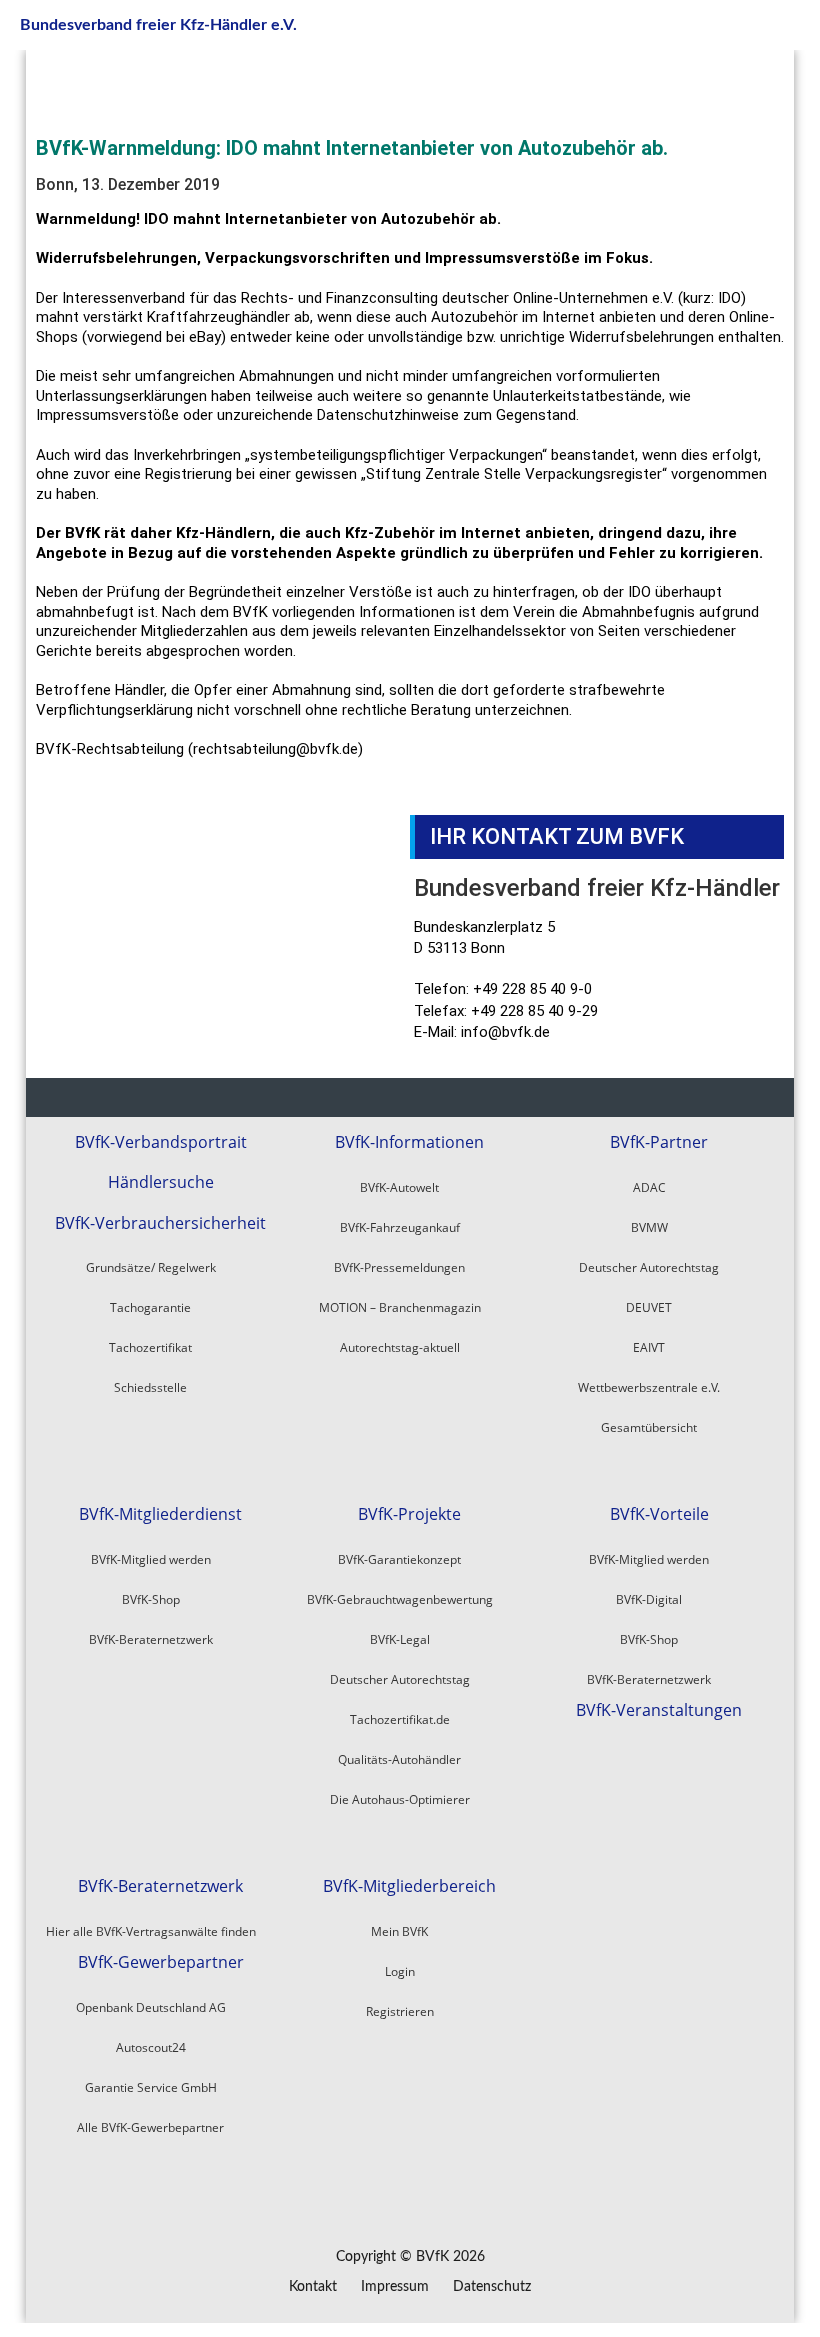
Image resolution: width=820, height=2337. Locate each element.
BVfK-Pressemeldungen (399, 1267)
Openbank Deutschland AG (151, 2007)
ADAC (649, 1187)
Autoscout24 (151, 2047)
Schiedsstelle (150, 1387)
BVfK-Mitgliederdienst (160, 1514)
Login (400, 1971)
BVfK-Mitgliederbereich (409, 1886)
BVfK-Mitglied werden (151, 1559)
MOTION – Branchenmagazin (400, 1307)
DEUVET (649, 1307)
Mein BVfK (399, 1931)
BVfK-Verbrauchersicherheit (160, 1223)
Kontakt (313, 2287)
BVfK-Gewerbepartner (161, 1962)
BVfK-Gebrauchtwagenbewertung (400, 1599)
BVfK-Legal (400, 1639)
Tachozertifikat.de (400, 1719)
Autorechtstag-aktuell (400, 1347)
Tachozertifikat (150, 1347)
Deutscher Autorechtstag (649, 1267)
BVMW (649, 1227)
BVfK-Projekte (409, 1514)
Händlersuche (161, 1182)
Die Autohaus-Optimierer (400, 1799)
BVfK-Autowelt (399, 1187)
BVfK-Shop (151, 1599)
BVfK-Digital (649, 1599)
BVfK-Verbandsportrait (161, 1142)
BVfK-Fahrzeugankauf (400, 1227)
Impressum (395, 2287)
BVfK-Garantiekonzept (399, 1559)
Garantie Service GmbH (151, 2087)
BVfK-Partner (659, 1142)
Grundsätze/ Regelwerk (151, 1267)
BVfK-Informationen (409, 1142)
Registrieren (400, 2011)
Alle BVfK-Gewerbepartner (150, 2127)
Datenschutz (492, 2287)
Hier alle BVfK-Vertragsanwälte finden (151, 1931)
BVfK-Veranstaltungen (659, 1710)
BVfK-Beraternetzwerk (151, 1639)
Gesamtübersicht (649, 1427)
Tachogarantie (150, 1307)
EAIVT (649, 1347)
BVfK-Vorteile (659, 1514)
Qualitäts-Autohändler (399, 1759)
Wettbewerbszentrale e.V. (649, 1387)
